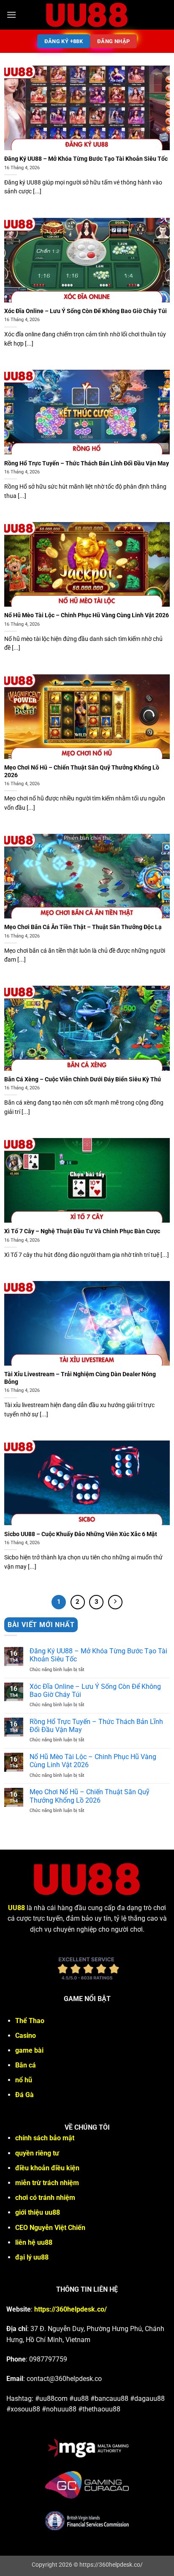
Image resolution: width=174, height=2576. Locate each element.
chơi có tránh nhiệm (45, 2198)
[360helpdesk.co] (87, 15)
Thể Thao (30, 2021)
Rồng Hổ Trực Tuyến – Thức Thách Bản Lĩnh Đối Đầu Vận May (87, 463)
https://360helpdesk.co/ (71, 2309)
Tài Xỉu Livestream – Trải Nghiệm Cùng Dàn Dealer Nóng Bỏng (80, 1378)
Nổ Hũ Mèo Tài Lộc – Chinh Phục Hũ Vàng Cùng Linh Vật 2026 (87, 615)
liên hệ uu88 (34, 2242)
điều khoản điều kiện (47, 2168)
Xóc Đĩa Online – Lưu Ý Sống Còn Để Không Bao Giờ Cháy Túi (86, 311)
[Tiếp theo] (115, 1602)
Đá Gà (24, 2095)
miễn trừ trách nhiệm (47, 2183)
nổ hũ (24, 2080)
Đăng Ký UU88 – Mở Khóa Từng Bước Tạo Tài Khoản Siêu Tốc (86, 159)
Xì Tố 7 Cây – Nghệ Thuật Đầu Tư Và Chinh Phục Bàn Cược (82, 1231)
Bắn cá (26, 2065)
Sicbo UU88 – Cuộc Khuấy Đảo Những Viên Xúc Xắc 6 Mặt (81, 1534)
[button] (11, 15)
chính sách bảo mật (45, 2138)
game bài (29, 2050)
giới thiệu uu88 (38, 2212)
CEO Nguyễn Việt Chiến (50, 2228)
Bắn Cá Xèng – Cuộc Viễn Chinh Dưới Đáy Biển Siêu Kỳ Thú (83, 1079)
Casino (26, 2036)
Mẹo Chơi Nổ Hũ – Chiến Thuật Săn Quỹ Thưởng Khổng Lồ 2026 (82, 771)
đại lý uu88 (32, 2257)
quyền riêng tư (37, 2153)
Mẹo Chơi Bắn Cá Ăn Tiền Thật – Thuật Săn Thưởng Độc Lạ (83, 927)
